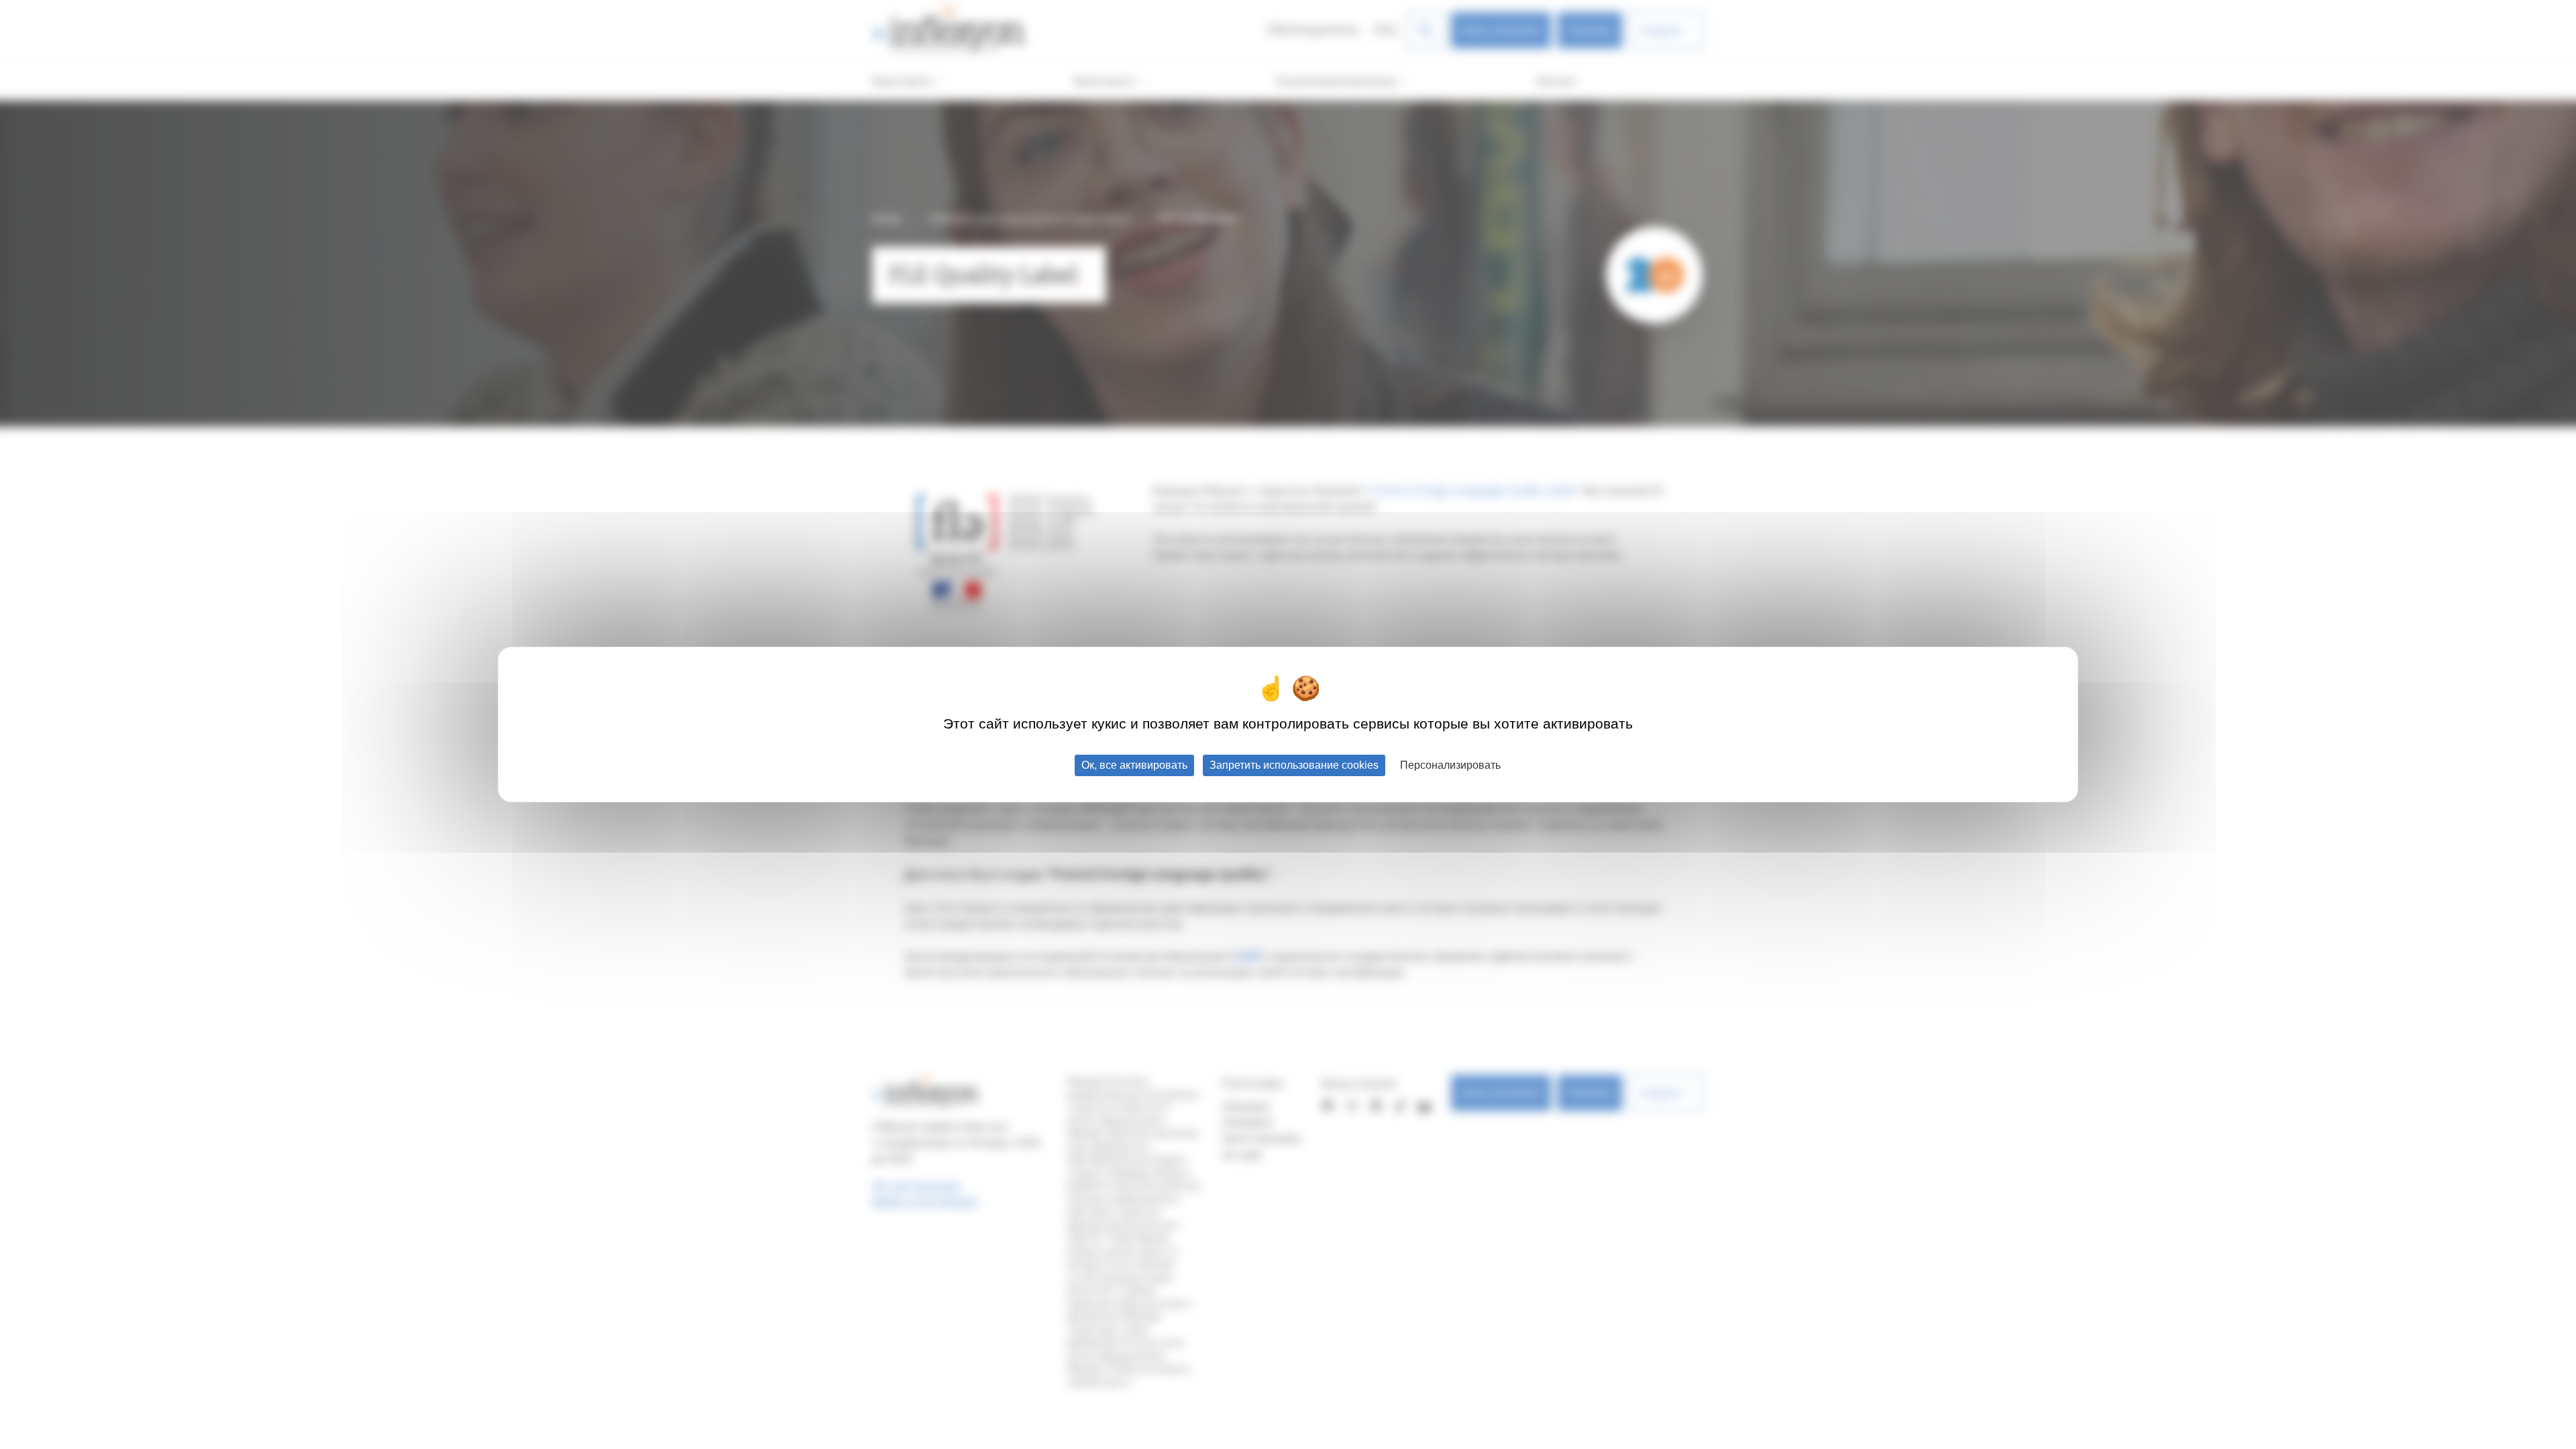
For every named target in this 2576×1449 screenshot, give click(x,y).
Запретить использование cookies (1294, 765)
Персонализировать (1450, 765)
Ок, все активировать (1134, 765)
